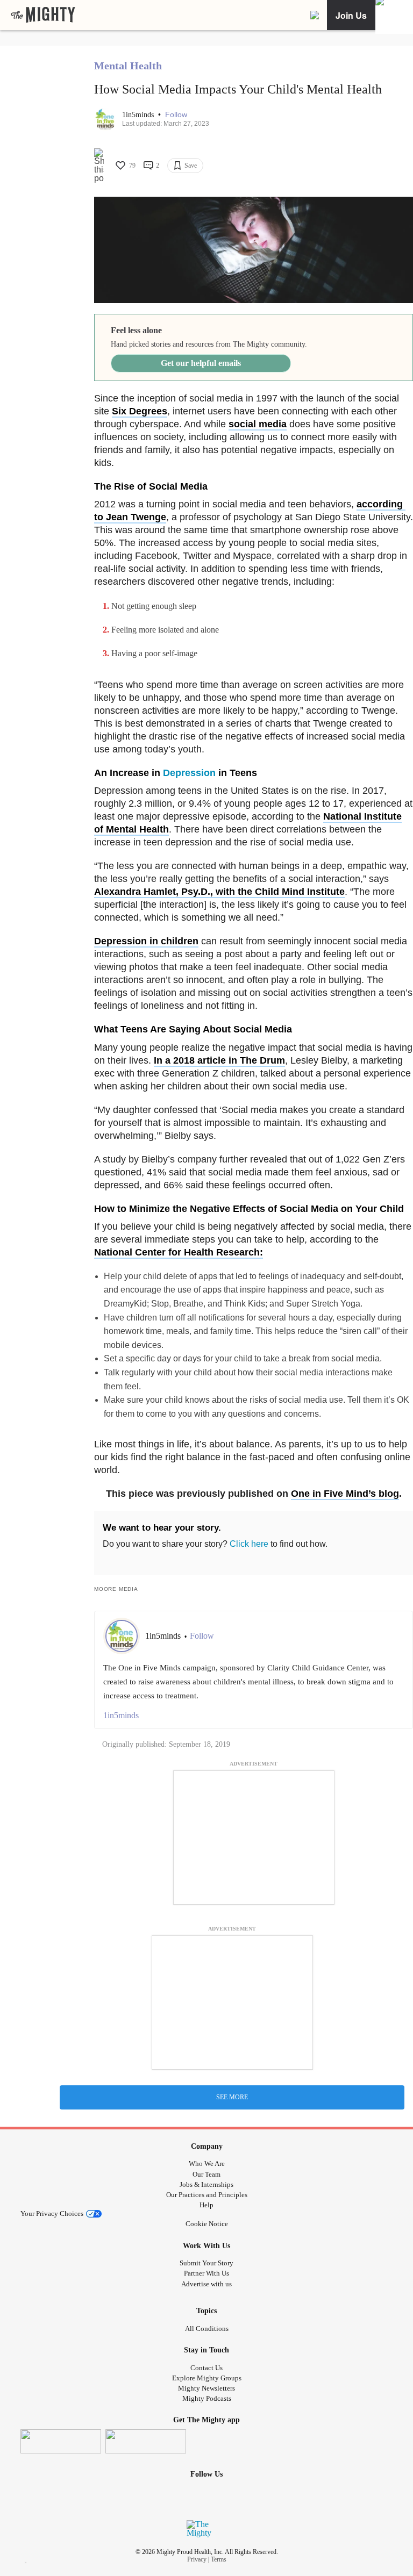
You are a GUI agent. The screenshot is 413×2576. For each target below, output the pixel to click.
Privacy (197, 2559)
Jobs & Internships (206, 2184)
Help (206, 2205)
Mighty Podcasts (207, 2398)
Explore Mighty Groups (207, 2378)
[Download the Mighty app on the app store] (61, 2441)
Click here (249, 1544)
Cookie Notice (207, 2224)
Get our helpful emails (201, 363)
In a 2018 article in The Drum (219, 1060)
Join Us (351, 15)
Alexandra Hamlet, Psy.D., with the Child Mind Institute (219, 892)
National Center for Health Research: (179, 1252)
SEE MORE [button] (232, 2097)
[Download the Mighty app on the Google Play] (146, 2441)
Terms (219, 2559)
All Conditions (207, 2329)
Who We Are (207, 2164)
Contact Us (206, 2368)
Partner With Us (206, 2273)
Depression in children (146, 941)
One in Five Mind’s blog (345, 1494)
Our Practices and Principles (207, 2195)
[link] (43, 15)
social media (258, 424)
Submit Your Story (206, 2263)
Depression (189, 773)
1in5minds (139, 115)
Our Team (206, 2174)
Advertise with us (206, 2284)
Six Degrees (140, 411)
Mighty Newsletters (206, 2388)
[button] (176, 115)
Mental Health (128, 66)
